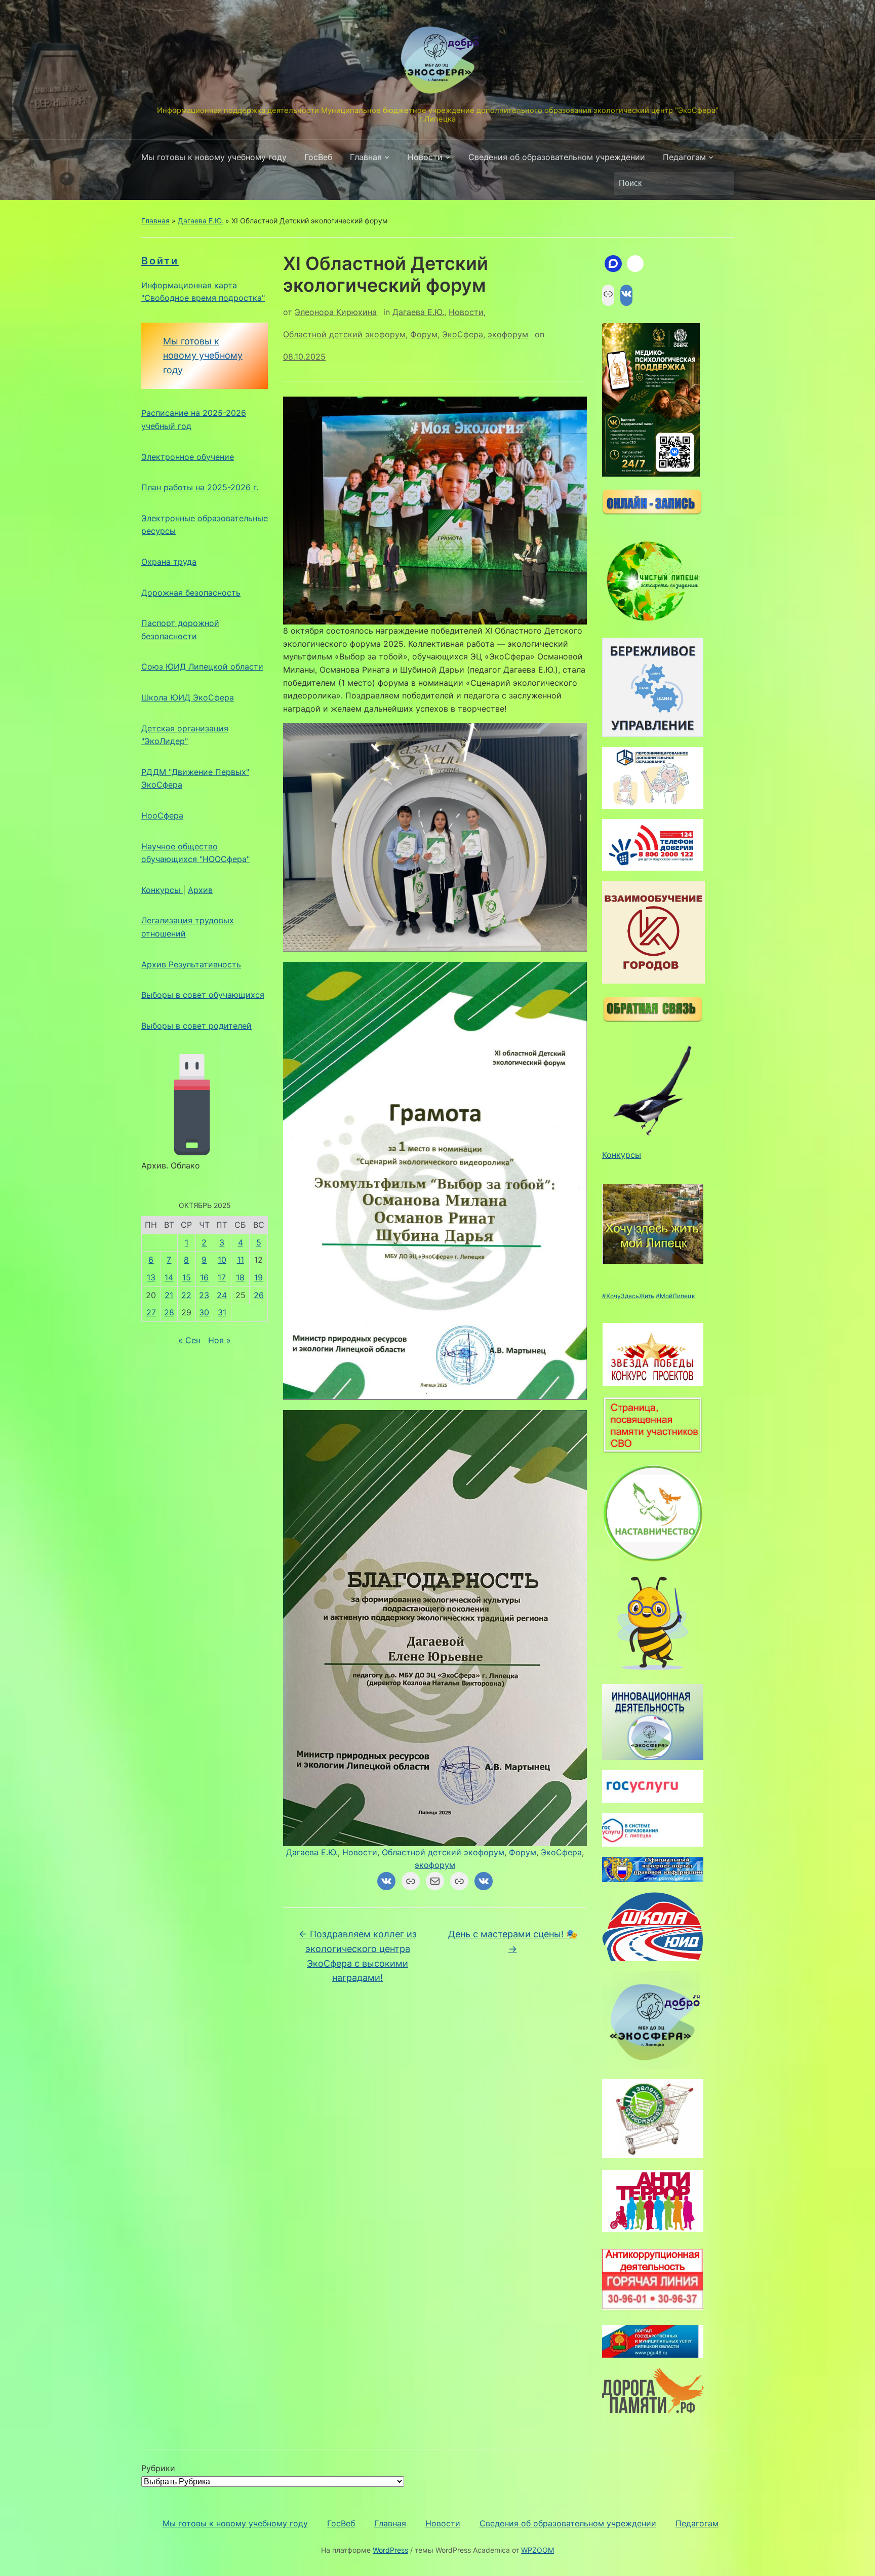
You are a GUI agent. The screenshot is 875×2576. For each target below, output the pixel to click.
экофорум (508, 334)
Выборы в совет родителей (196, 1026)
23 (204, 1295)
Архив (200, 890)
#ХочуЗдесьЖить (628, 1296)
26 (259, 1295)
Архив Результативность (191, 964)
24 (222, 1295)
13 (151, 1277)
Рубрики (158, 2468)
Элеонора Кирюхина (336, 312)
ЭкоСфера (463, 334)
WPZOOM (538, 2550)
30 (204, 1312)
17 (222, 1277)
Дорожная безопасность (191, 593)
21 (169, 1295)
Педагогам (684, 157)
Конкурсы (162, 890)
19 (258, 1277)
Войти (160, 261)
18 (240, 1277)
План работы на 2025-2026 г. (200, 487)
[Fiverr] (635, 264)
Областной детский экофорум (344, 334)
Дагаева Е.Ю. (201, 221)
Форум (424, 334)
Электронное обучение (188, 457)
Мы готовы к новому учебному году (214, 157)
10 (222, 1260)
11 (241, 1260)
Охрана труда (169, 562)
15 (187, 1277)
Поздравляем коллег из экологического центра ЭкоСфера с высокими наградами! (358, 1956)
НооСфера (162, 815)
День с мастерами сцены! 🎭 (513, 1941)
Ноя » (220, 1340)
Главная (366, 157)
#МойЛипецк (675, 1296)
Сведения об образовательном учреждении (557, 157)
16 (204, 1277)
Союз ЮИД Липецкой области (202, 667)
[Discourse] (613, 264)
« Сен (189, 1340)
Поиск (721, 183)
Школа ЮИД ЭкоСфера (188, 697)
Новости (425, 157)
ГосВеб (318, 157)
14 (169, 1277)
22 (186, 1295)
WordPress (390, 2550)
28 (169, 1312)
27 (151, 1312)
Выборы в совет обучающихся (203, 995)
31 (222, 1312)
